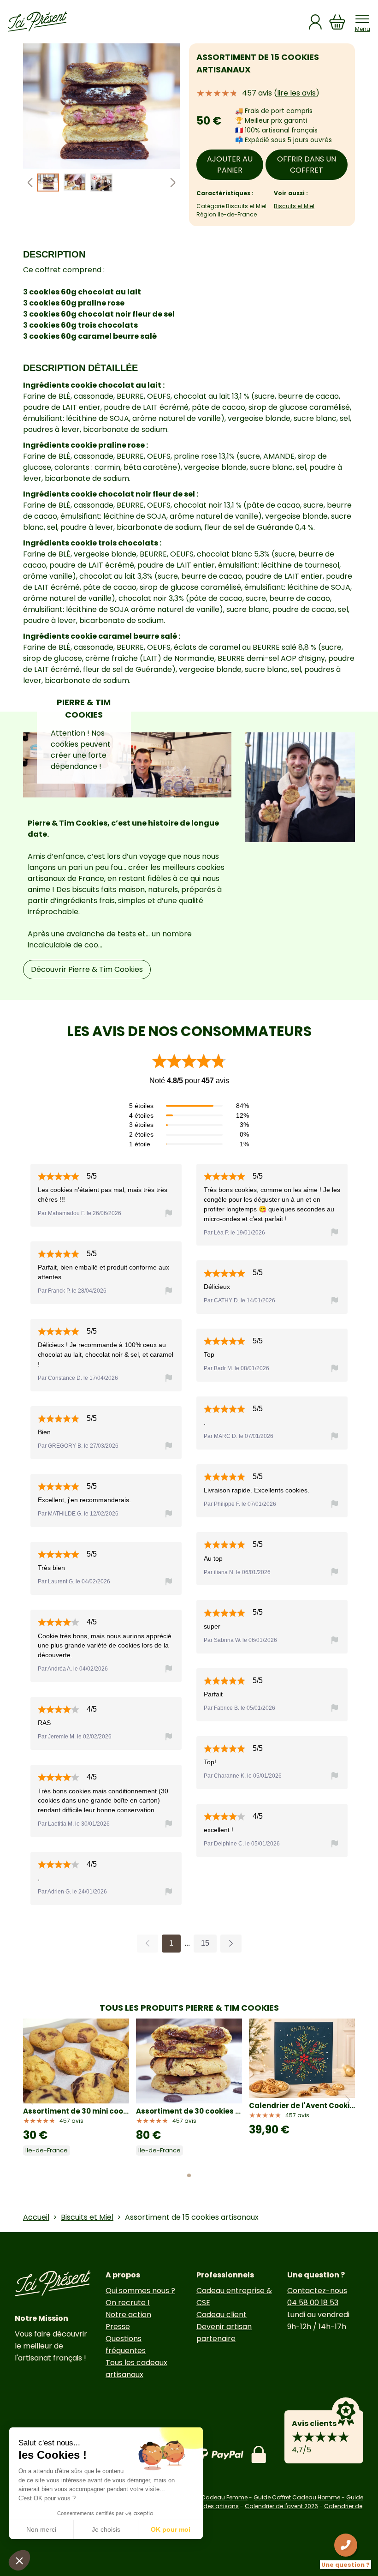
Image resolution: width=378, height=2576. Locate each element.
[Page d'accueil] (37, 22)
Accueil (36, 2217)
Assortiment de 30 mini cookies (76, 2111)
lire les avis (296, 93)
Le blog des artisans (210, 2506)
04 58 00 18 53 (313, 2303)
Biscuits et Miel (294, 206)
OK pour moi (171, 2529)
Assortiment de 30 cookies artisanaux (189, 2111)
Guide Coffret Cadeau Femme (205, 2497)
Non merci (41, 2529)
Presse (118, 2327)
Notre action (128, 2315)
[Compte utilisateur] (315, 22)
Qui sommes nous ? (140, 2291)
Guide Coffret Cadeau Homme (297, 2497)
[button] (173, 183)
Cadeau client (221, 2315)
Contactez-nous (317, 2291)
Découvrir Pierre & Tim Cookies (87, 969)
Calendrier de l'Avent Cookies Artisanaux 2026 (302, 2106)
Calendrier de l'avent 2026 (281, 2506)
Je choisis (106, 2529)
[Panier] (337, 22)
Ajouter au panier (230, 165)
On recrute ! (128, 2303)
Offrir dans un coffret (307, 165)
